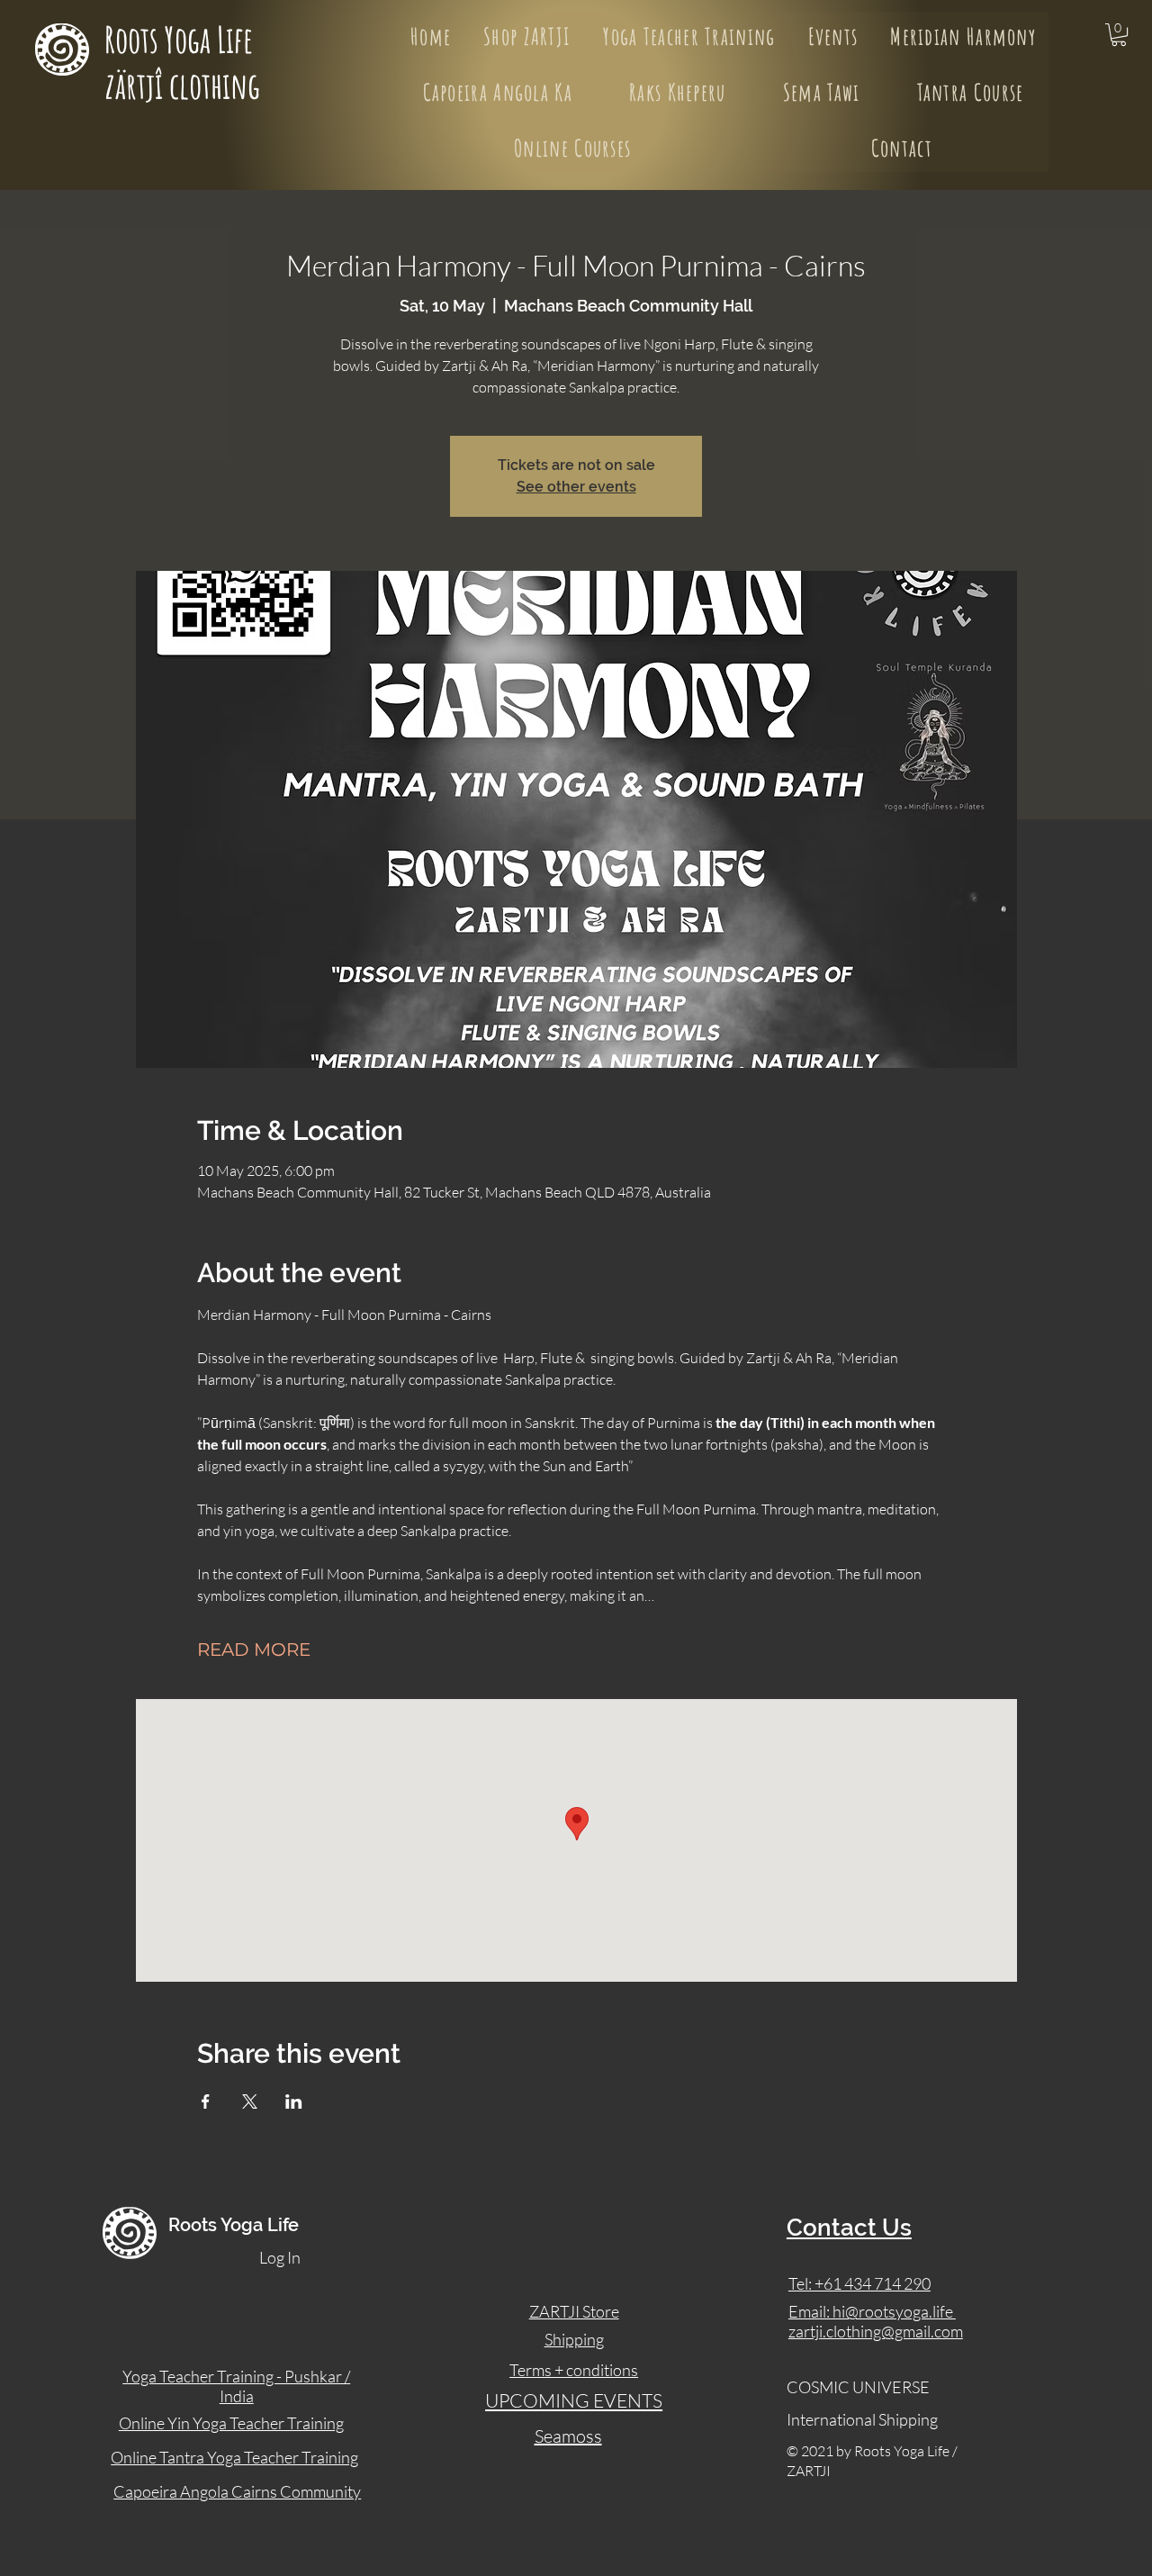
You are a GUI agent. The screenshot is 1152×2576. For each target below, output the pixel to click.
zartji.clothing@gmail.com (876, 2331)
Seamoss (568, 2436)
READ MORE (254, 1650)
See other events (576, 487)
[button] (1119, 35)
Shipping (574, 2339)
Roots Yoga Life (182, 39)
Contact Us (849, 2228)
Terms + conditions (574, 2370)
